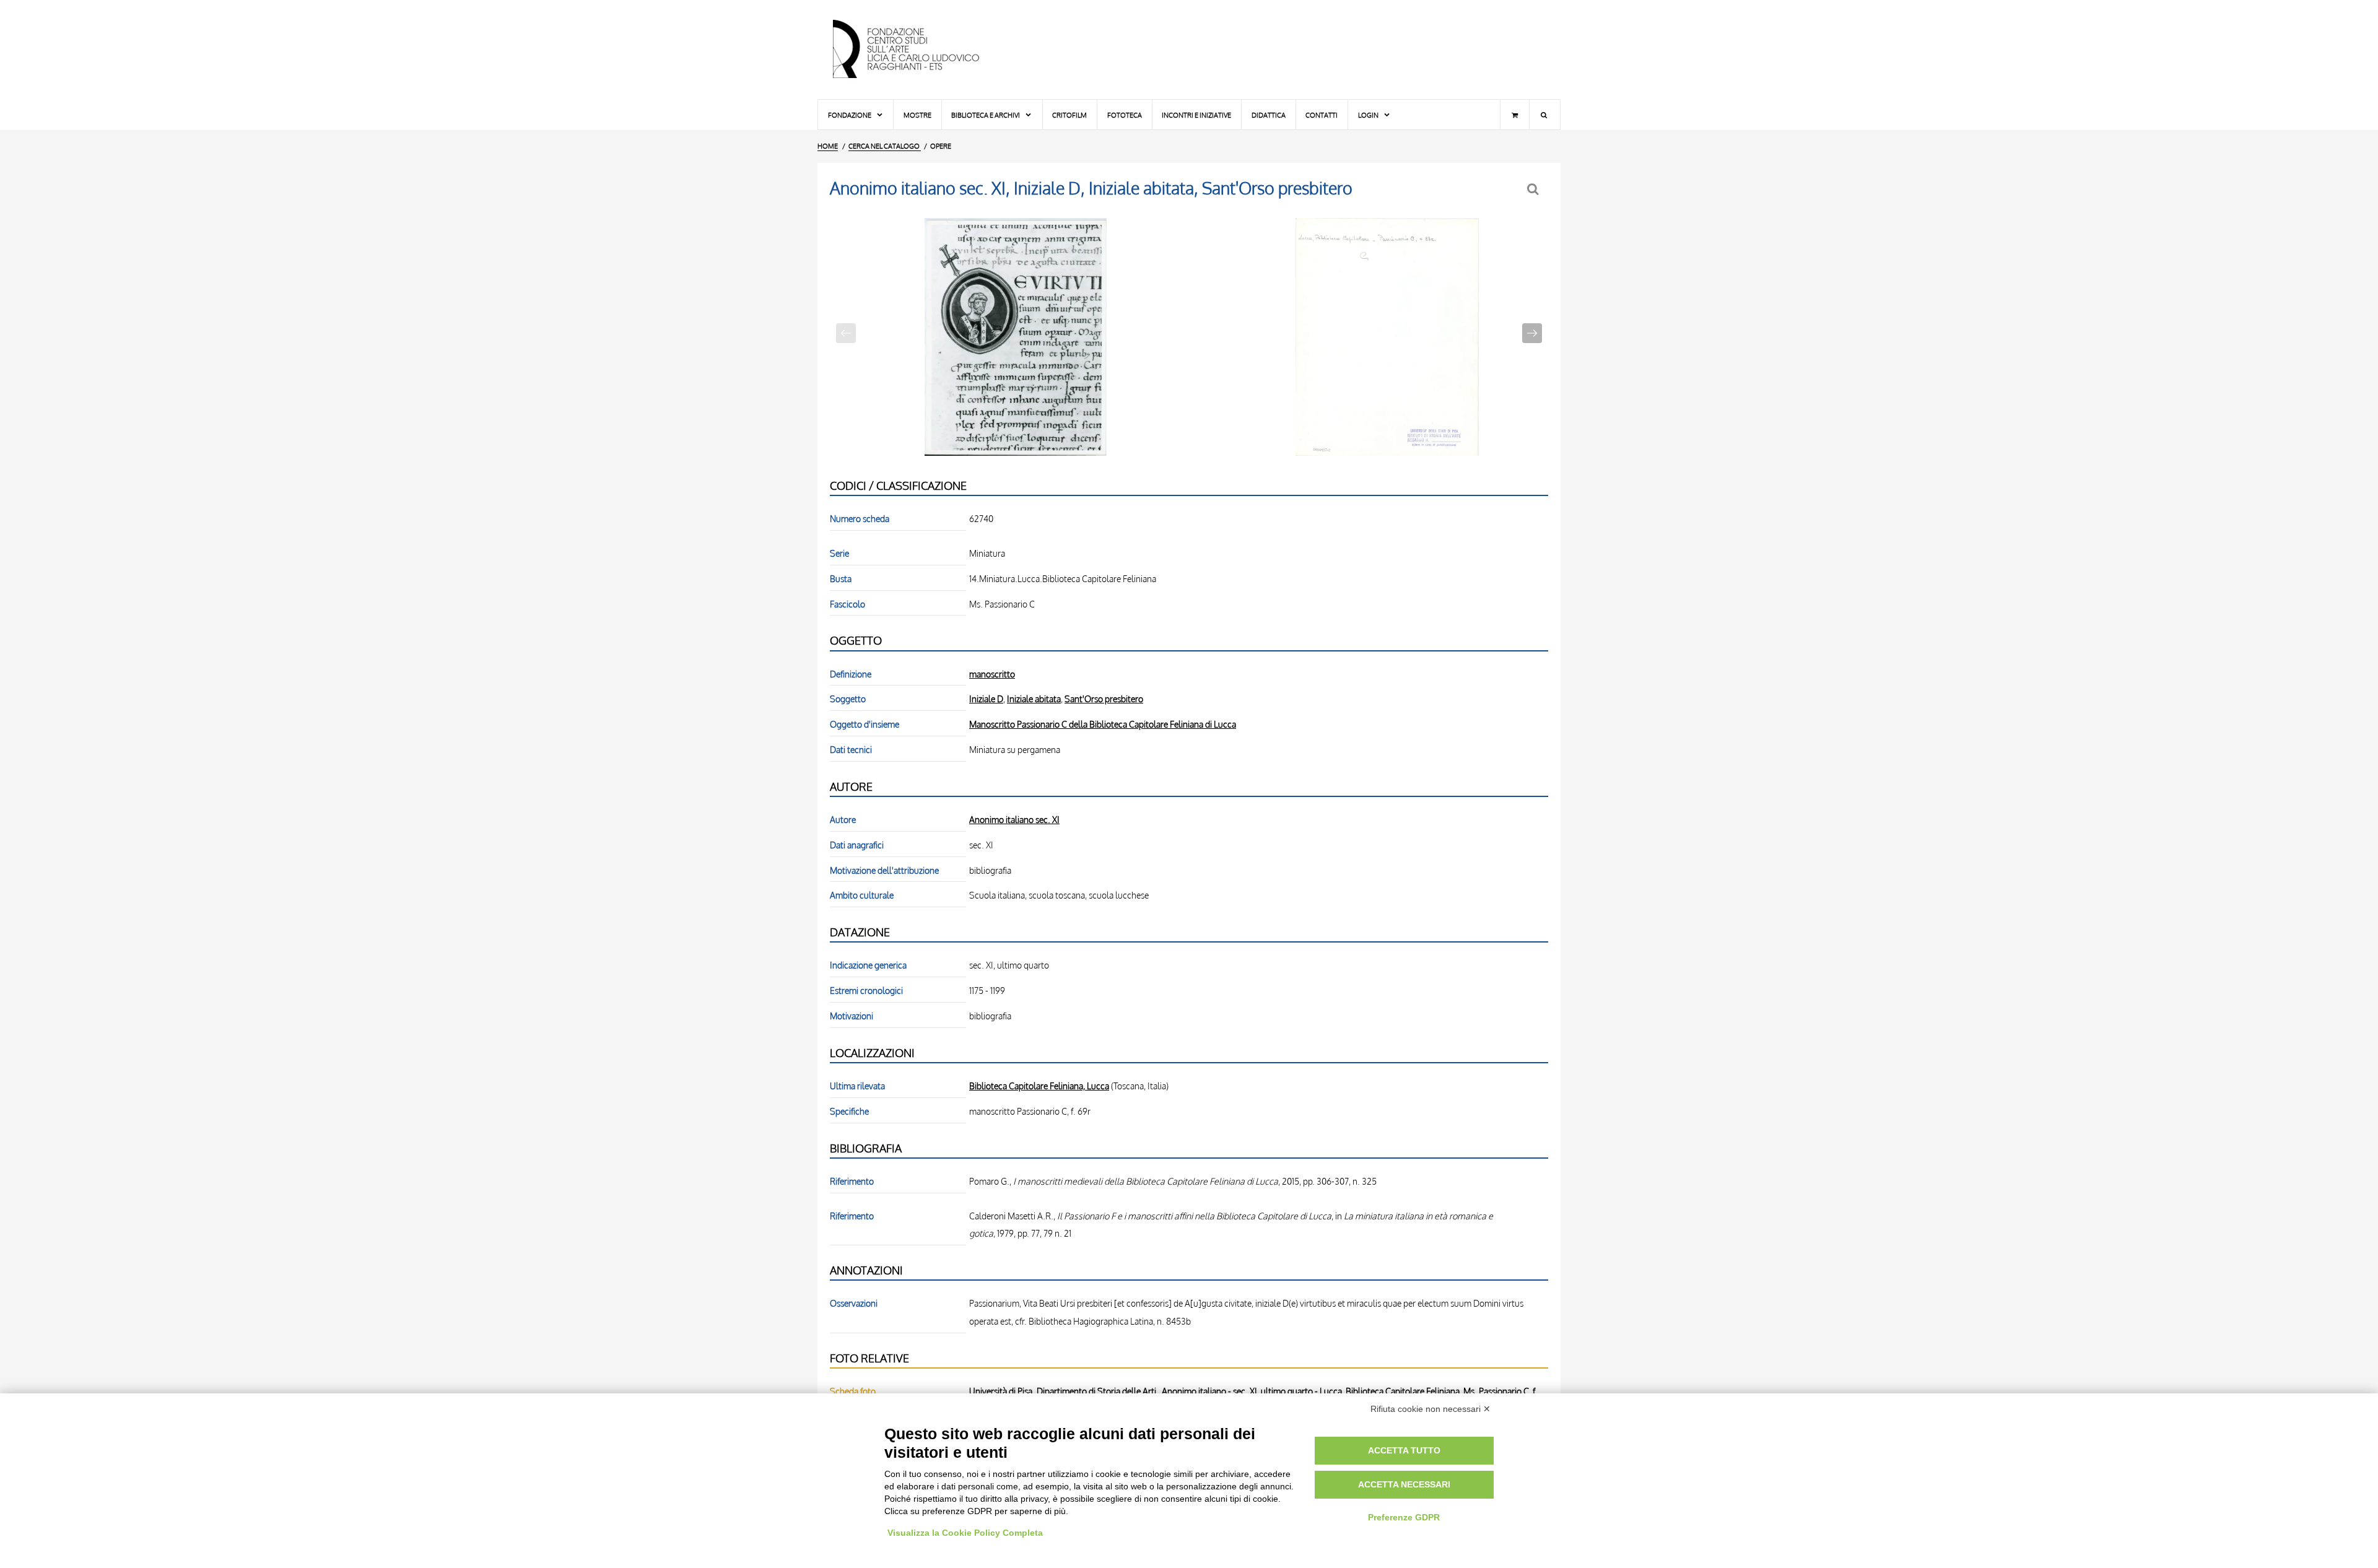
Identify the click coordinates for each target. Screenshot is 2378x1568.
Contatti (1322, 115)
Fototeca (1125, 115)
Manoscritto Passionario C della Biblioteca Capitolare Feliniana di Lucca (1103, 724)
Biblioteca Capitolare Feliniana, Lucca (1039, 1086)
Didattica (1269, 115)
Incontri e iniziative (1196, 115)
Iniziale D (986, 699)
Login (1369, 115)
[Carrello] (1515, 115)
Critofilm (1069, 115)
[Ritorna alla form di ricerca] (1534, 189)
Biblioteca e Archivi (986, 115)
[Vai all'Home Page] (917, 50)
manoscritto (992, 674)
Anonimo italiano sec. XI (1014, 819)
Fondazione (850, 115)
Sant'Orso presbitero (1104, 699)
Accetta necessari (1404, 1484)
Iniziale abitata (1034, 699)
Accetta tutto (1404, 1450)
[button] (1532, 333)
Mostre (917, 115)
